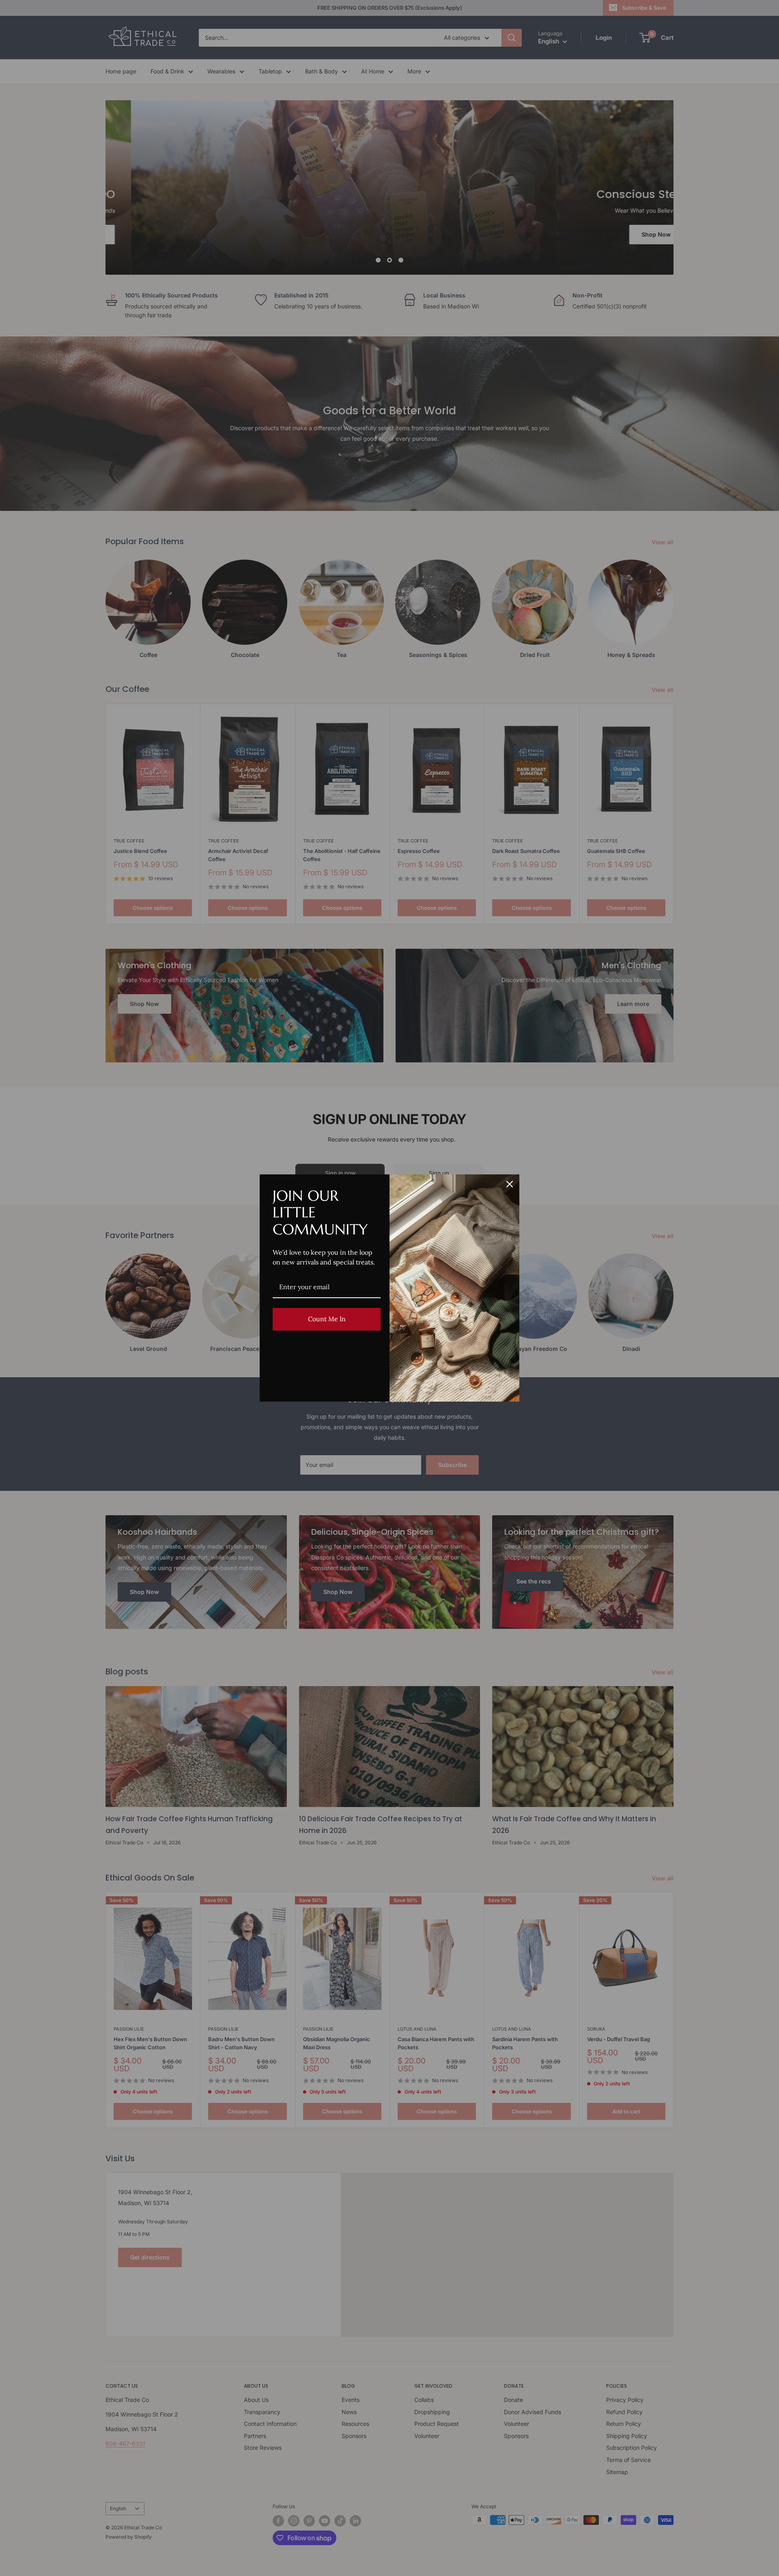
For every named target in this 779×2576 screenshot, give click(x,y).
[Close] (510, 1184)
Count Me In (327, 1319)
